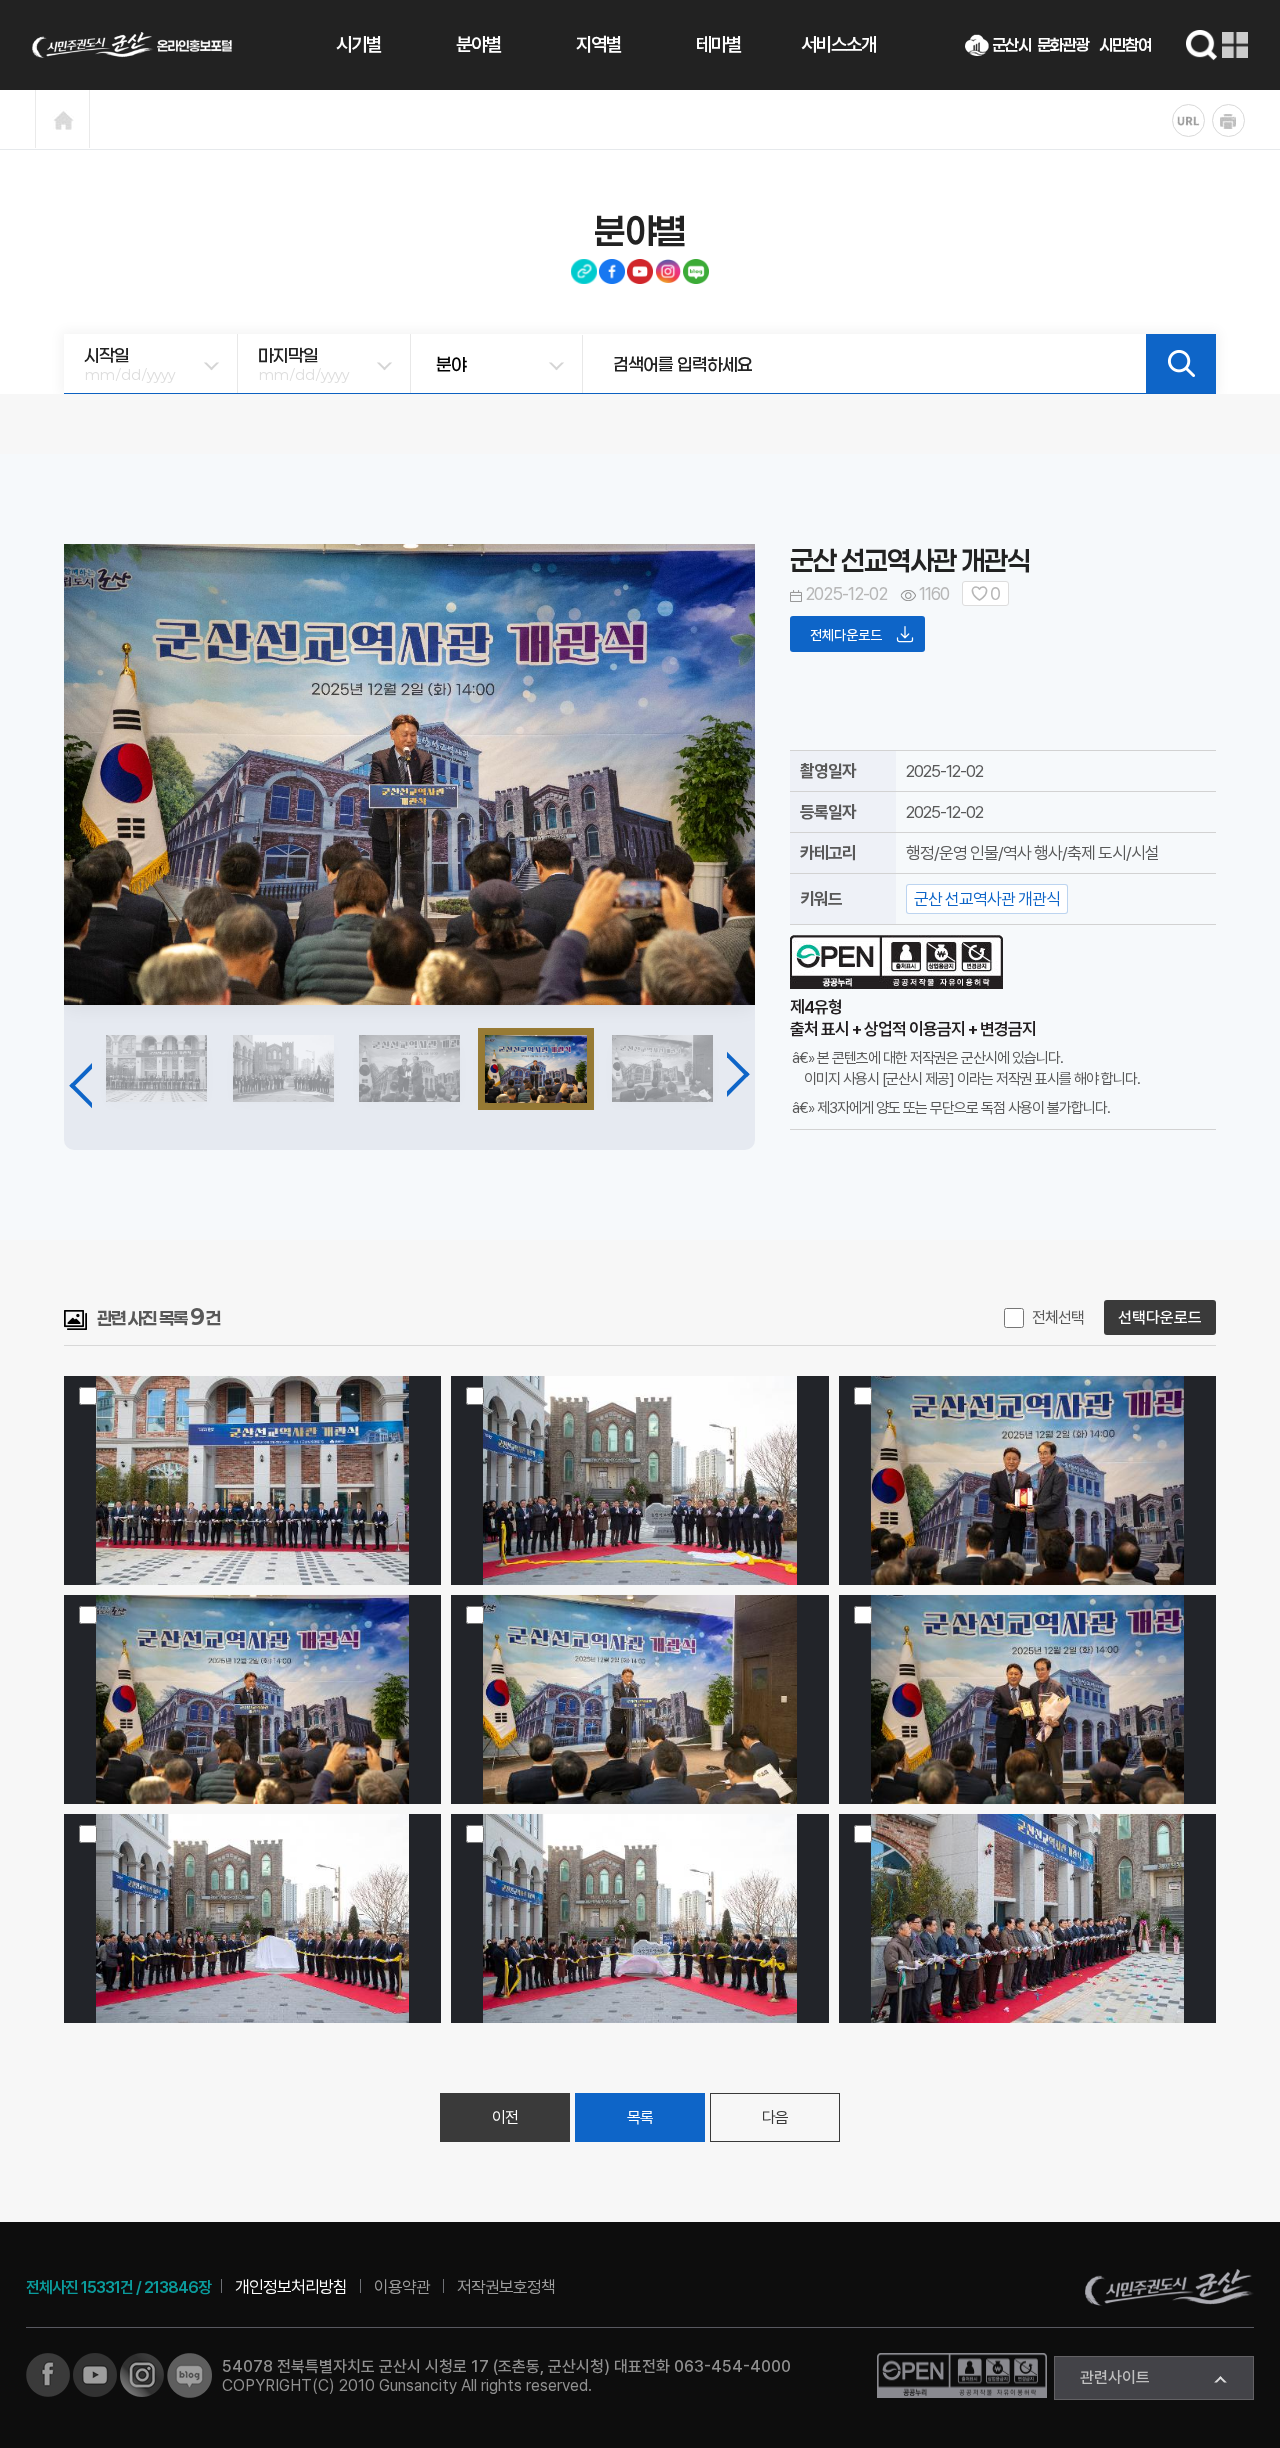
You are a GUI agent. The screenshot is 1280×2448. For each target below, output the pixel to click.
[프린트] (1228, 120)
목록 (640, 2117)
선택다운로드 (1160, 1317)
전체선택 (1058, 1317)
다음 (775, 2117)
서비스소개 (838, 44)
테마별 (718, 44)
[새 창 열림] (48, 2374)
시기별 (358, 44)
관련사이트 (1115, 2377)
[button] (92, 1080)
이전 (505, 2117)
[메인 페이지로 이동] (132, 45)
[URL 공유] (1188, 120)
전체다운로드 (847, 635)
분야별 (478, 44)
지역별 (598, 44)
